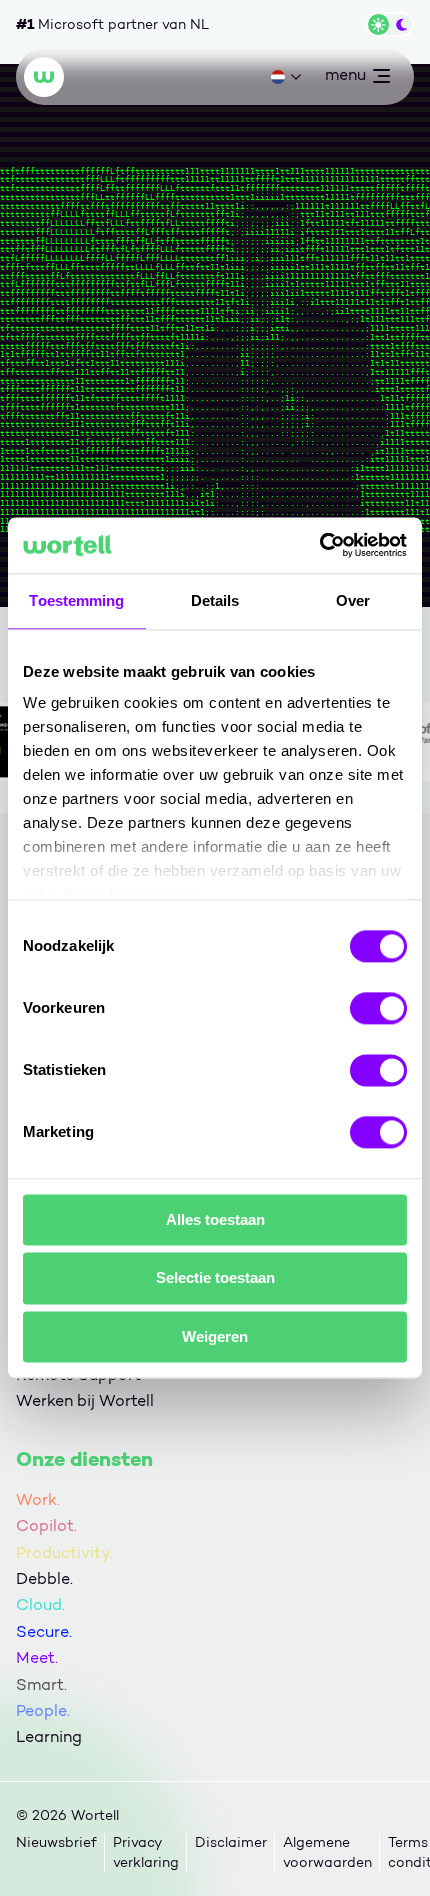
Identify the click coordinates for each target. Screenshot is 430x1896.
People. (43, 1710)
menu (345, 79)
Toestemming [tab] (76, 600)
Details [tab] (215, 600)
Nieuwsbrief (56, 1842)
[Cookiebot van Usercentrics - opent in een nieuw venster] (319, 545)
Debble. (44, 1578)
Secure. (44, 1631)
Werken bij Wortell (85, 1400)
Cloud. (40, 1604)
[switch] (378, 1008)
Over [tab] (353, 600)
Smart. (41, 1684)
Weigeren (215, 1336)
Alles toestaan (215, 1219)
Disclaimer (231, 1842)
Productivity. (64, 1552)
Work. (38, 1499)
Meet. (37, 1657)
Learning (49, 1736)
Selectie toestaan (215, 1278)
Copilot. (46, 1525)
